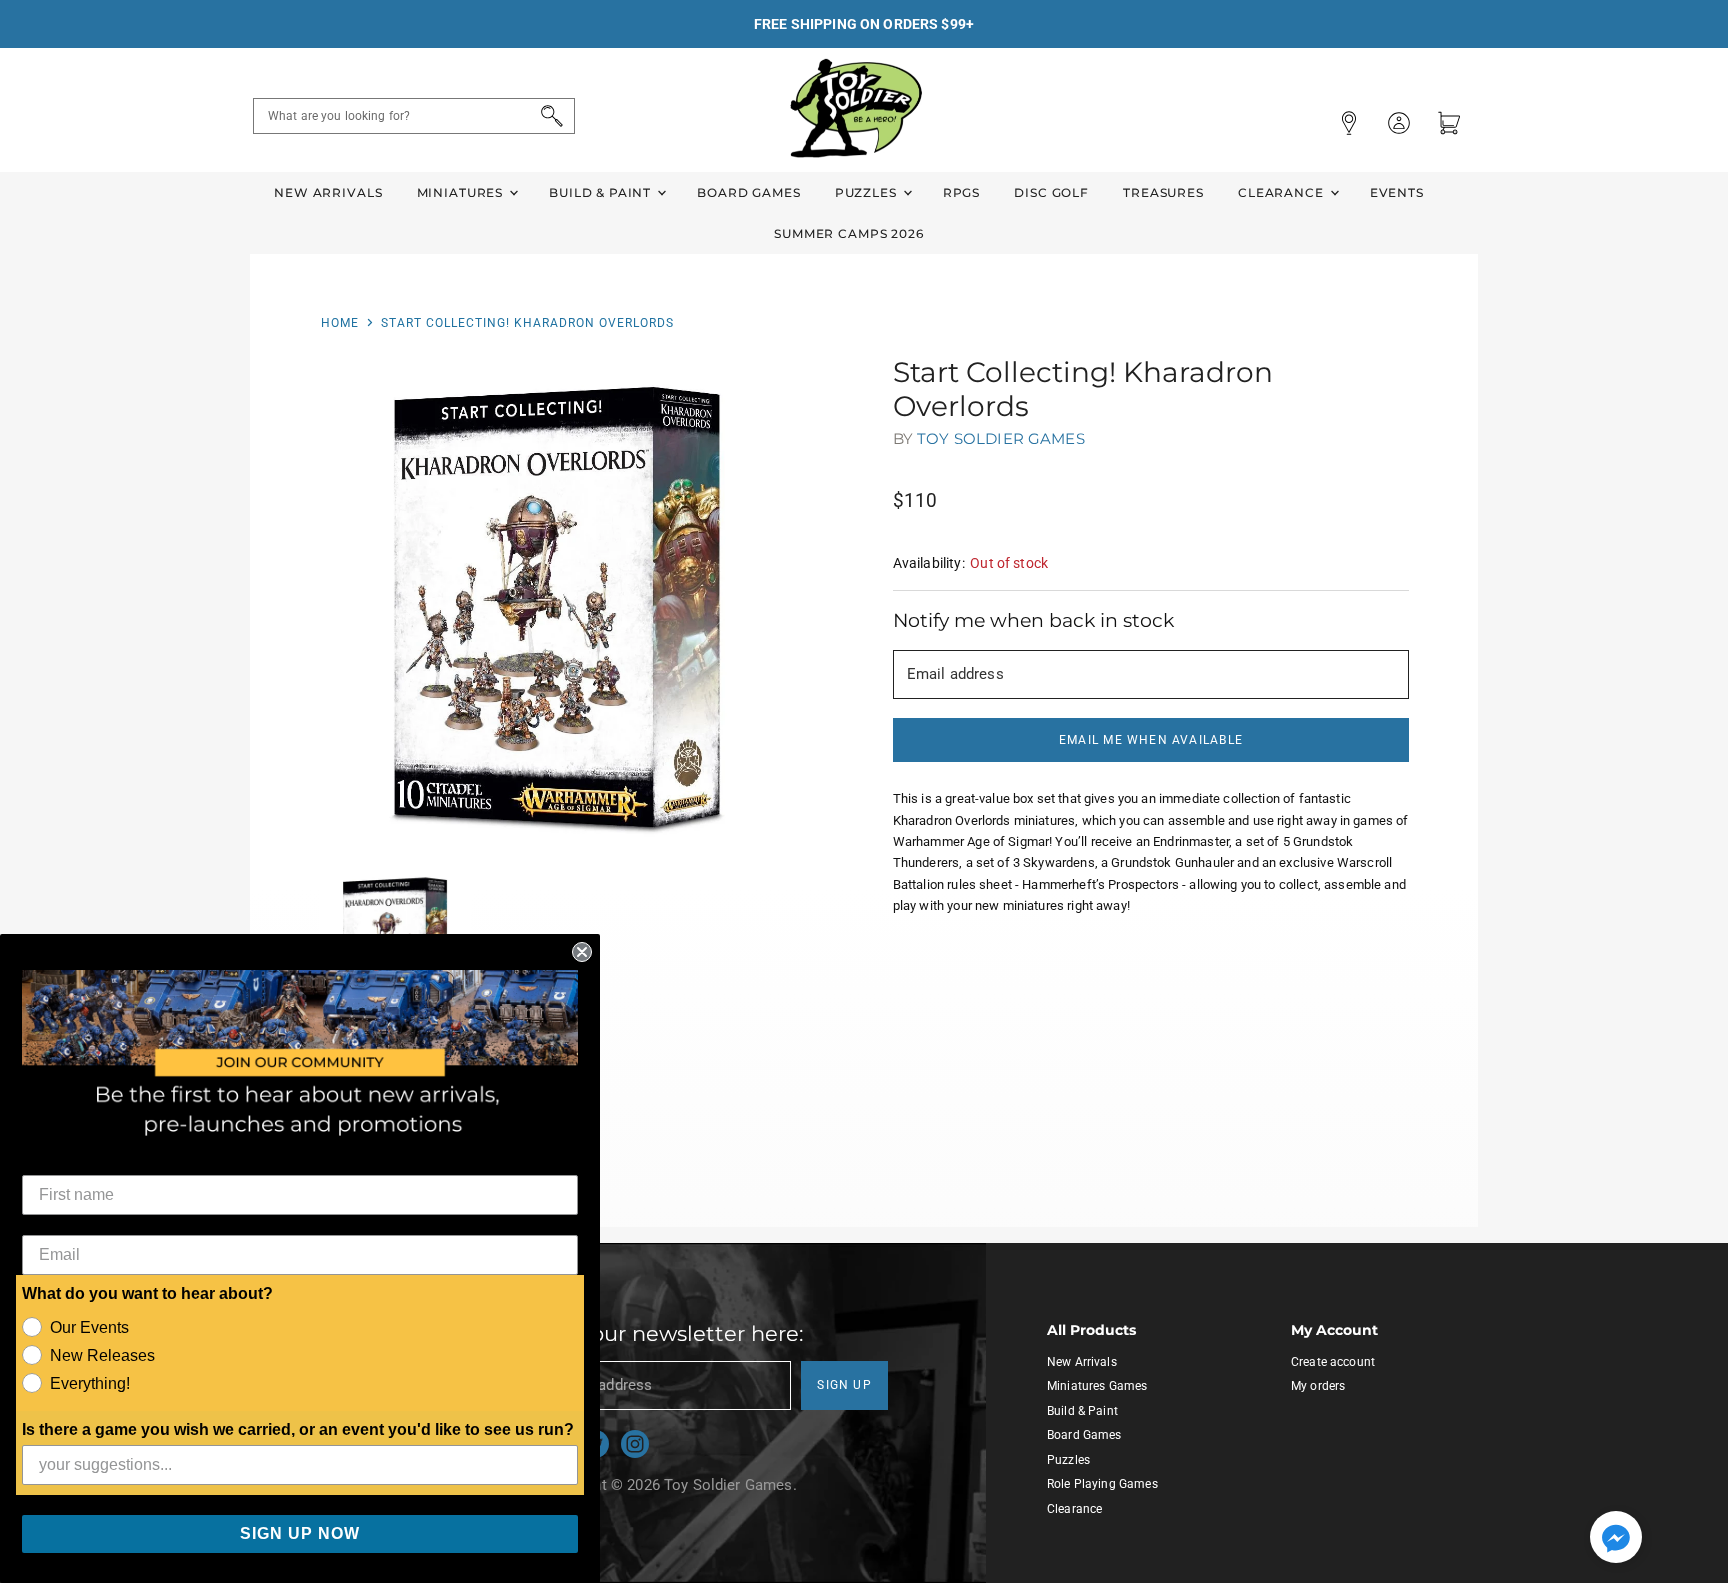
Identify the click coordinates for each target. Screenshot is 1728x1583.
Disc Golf (1051, 192)
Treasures (1163, 192)
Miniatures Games (1097, 1386)
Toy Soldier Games (1001, 438)
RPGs (961, 192)
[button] (1616, 1539)
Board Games (748, 192)
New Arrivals (328, 192)
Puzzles (868, 192)
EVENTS (1397, 192)
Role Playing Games (1102, 1484)
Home (340, 323)
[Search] (548, 116)
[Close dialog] (582, 952)
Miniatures (462, 192)
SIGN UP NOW (300, 1533)
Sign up (844, 1385)
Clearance (1283, 192)
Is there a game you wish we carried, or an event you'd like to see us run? (298, 1429)
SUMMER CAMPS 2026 (849, 233)
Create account (1333, 1362)
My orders (1318, 1386)
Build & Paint (602, 192)
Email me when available (1151, 740)
